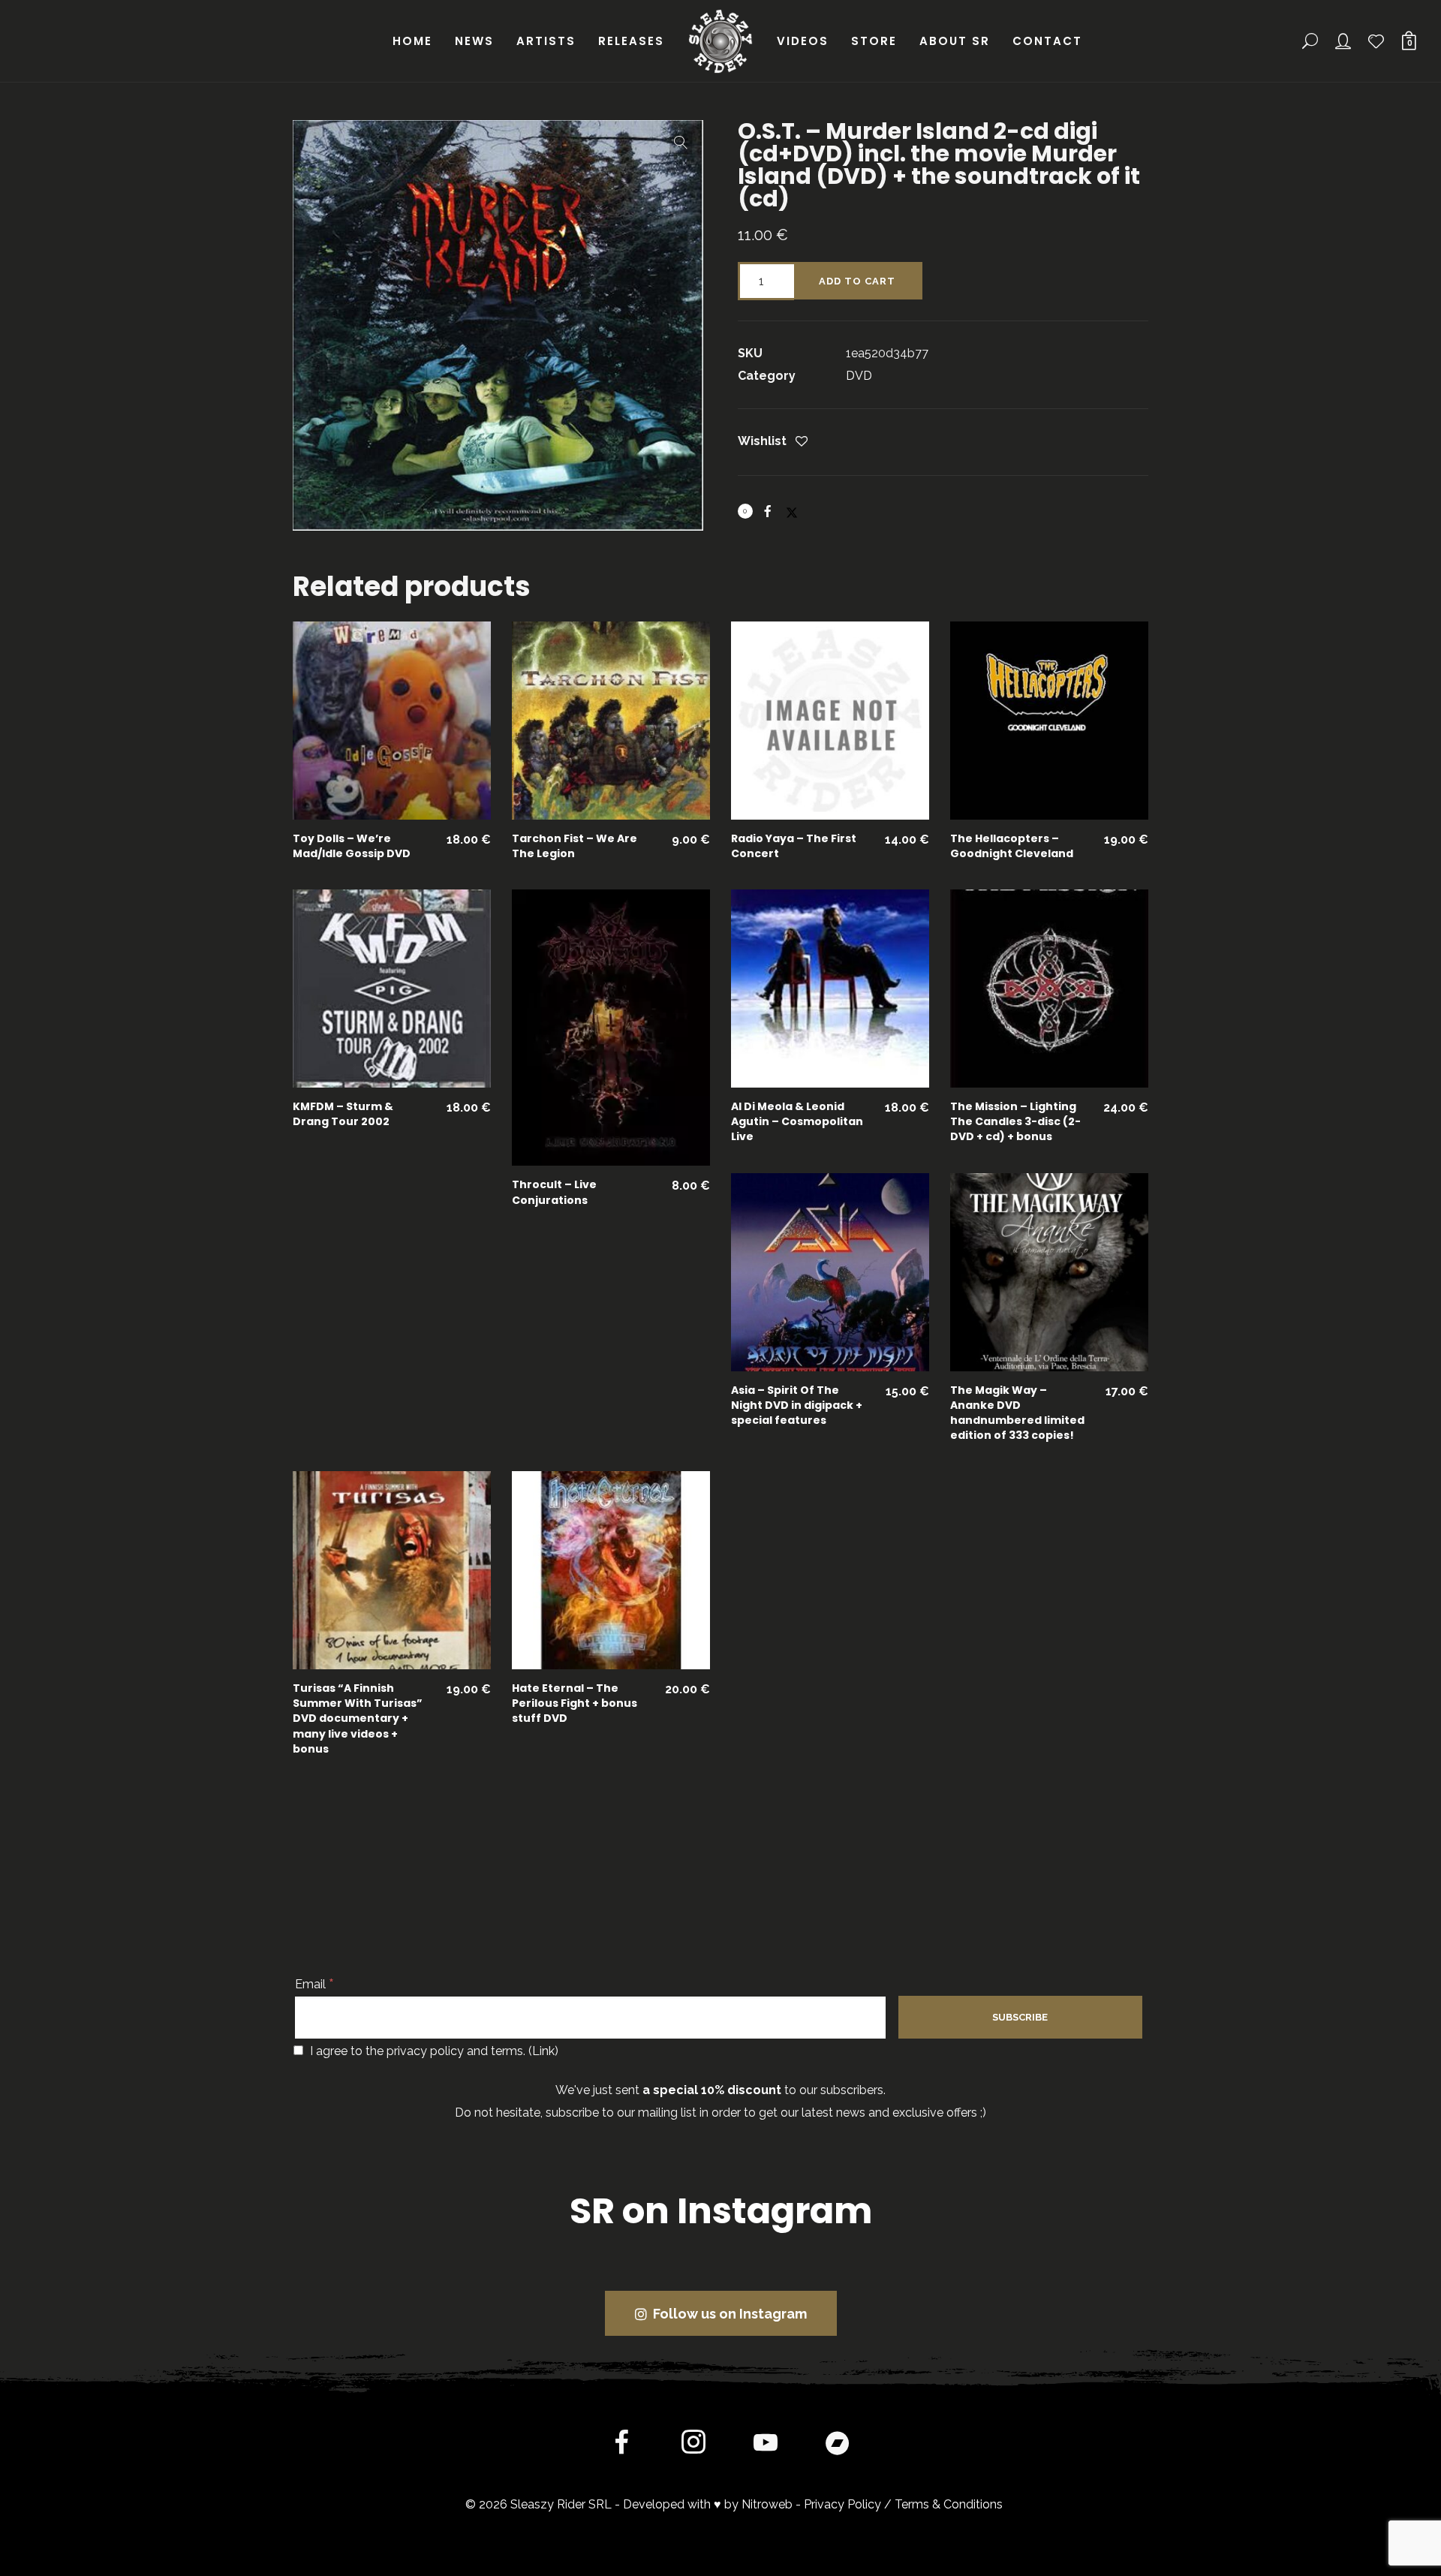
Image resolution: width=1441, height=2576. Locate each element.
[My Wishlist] (1377, 41)
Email (314, 1984)
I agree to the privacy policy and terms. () (433, 2051)
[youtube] (766, 2454)
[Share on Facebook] (768, 511)
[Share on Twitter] (792, 506)
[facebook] (621, 2445)
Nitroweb (767, 2504)
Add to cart (857, 281)
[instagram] (693, 2445)
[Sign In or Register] (1344, 41)
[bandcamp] (838, 2445)
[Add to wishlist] (802, 442)
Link (543, 2051)
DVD (859, 376)
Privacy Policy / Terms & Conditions (903, 2504)
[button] (681, 143)
